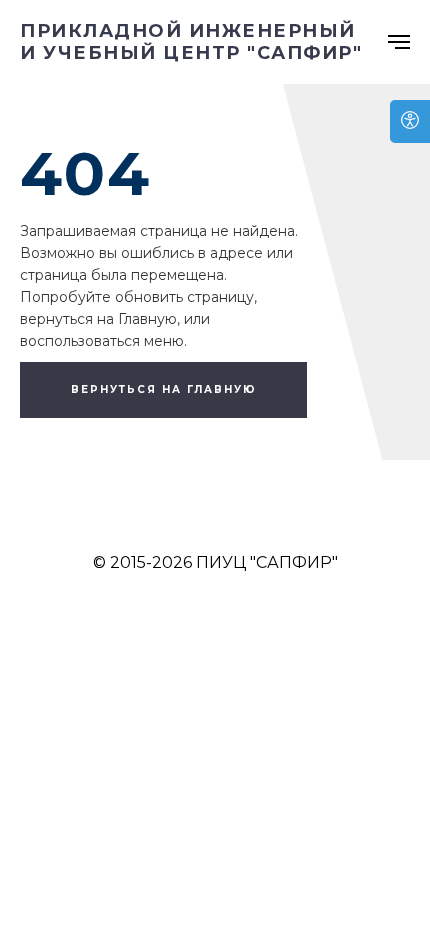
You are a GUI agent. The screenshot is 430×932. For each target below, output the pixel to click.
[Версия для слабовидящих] (410, 121)
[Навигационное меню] (399, 42)
